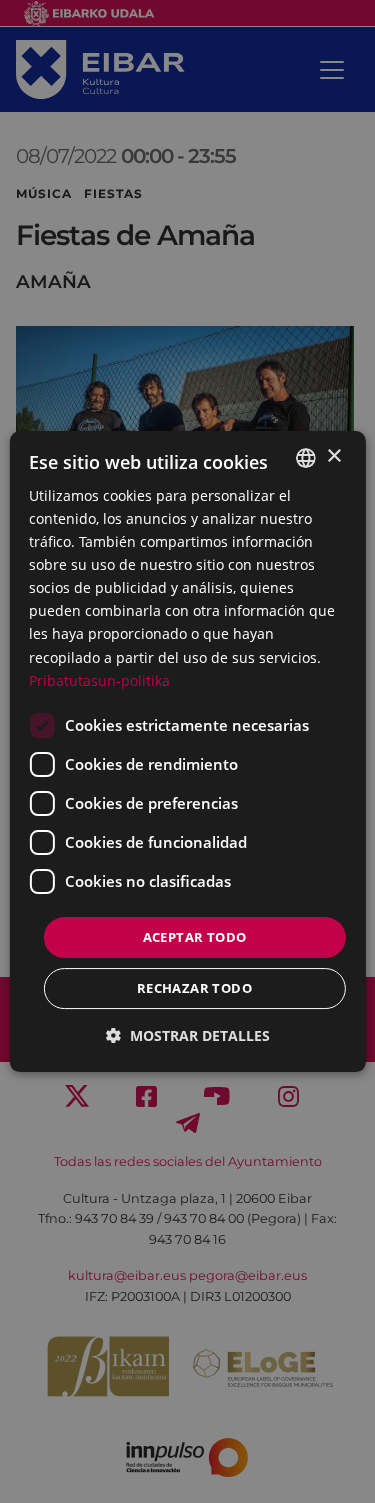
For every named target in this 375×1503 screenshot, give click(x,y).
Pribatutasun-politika (99, 680)
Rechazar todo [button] (194, 988)
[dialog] (187, 752)
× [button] (333, 456)
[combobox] (306, 458)
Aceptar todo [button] (195, 937)
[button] (188, 1035)
